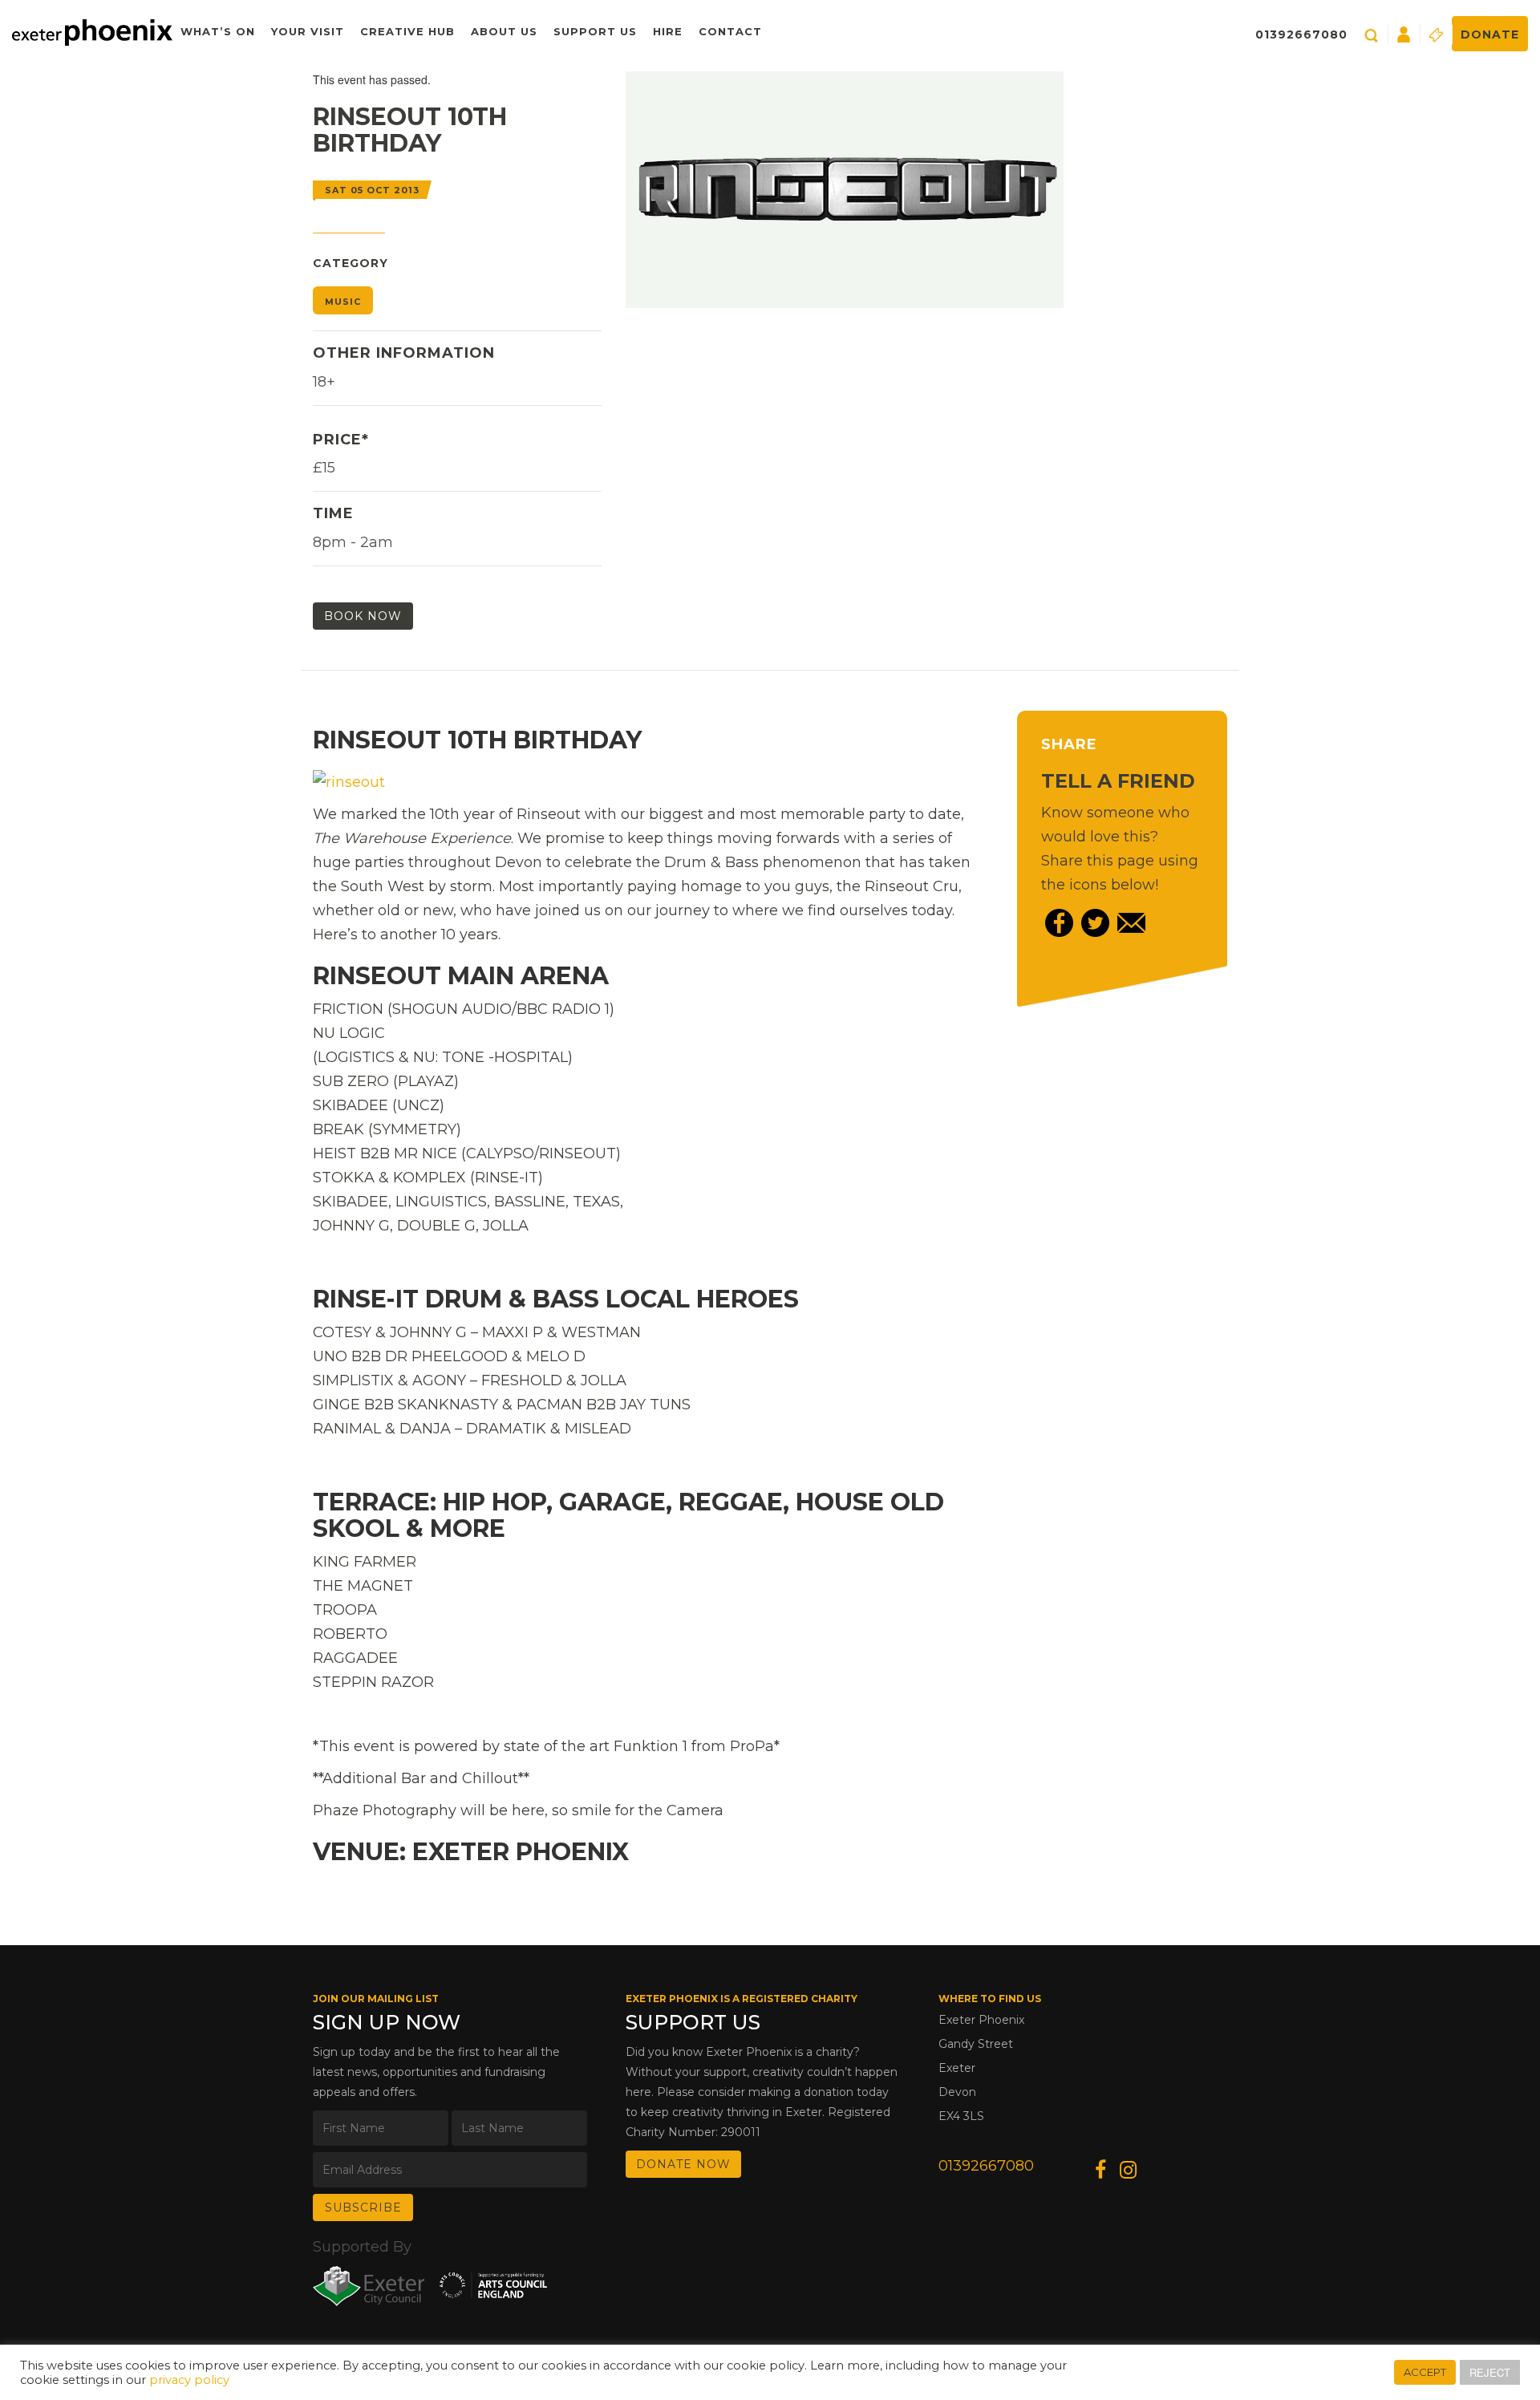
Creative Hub (407, 31)
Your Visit (308, 31)
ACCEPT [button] (1425, 2372)
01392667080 (1301, 34)
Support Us (595, 31)
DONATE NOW (683, 2164)
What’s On (218, 31)
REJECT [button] (1490, 2372)
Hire (668, 31)
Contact (730, 31)
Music (343, 302)
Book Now (363, 616)
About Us (504, 31)
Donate (1490, 34)
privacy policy (189, 2380)
